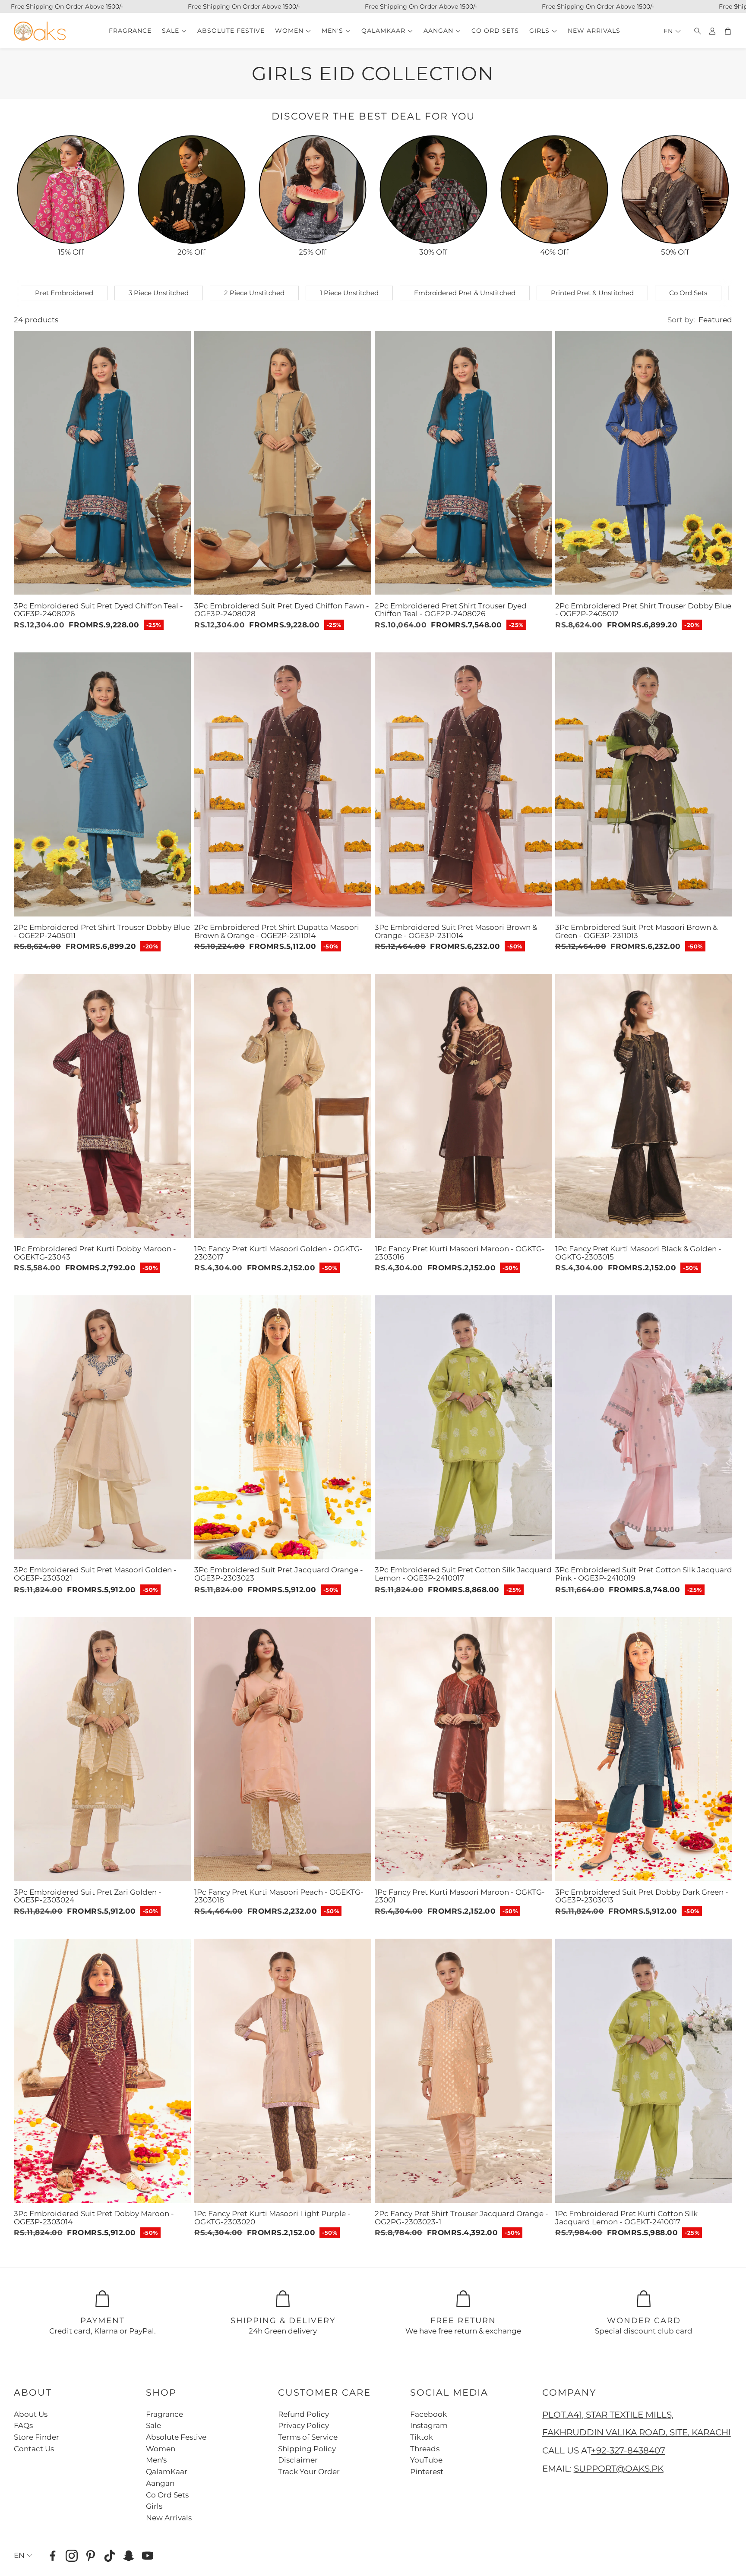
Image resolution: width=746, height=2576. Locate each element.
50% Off (675, 252)
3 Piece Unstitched (159, 293)
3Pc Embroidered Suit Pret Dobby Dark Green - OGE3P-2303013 (642, 1896)
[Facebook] (53, 2556)
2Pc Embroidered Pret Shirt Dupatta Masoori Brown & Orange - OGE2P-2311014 (277, 931)
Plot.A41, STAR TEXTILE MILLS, (608, 2415)
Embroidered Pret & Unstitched (465, 293)
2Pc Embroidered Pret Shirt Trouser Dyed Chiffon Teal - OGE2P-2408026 (451, 609)
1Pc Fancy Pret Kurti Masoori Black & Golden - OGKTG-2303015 (638, 1253)
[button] (695, 31)
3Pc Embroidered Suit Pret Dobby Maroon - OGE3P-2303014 (94, 2218)
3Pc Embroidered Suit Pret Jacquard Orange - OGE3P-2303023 (279, 1574)
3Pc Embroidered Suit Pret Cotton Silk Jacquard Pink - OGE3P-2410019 (644, 1574)
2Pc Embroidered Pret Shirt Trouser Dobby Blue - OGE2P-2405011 (102, 931)
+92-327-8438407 (628, 2450)
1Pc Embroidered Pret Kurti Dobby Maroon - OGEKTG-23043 (95, 1253)
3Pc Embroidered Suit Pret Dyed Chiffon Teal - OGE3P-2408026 (98, 609)
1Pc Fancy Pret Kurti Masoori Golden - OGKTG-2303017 (278, 1253)
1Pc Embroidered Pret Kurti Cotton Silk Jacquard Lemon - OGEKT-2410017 (626, 2218)
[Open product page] (71, 189)
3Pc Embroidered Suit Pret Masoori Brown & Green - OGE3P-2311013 (636, 931)
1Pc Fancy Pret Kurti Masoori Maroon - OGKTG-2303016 (460, 1253)
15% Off (71, 252)
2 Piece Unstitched (254, 293)
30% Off (433, 252)
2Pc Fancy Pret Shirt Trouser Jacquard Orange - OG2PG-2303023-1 (462, 2218)
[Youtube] (148, 2556)
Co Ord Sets (688, 293)
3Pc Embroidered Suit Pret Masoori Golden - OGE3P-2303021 (95, 1574)
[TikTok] (110, 2556)
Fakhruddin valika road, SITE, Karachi (637, 2432)
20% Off (191, 252)
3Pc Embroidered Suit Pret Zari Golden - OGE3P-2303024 (88, 1896)
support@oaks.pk (619, 2469)
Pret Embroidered (64, 293)
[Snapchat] (129, 2556)
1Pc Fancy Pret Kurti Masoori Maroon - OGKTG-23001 (460, 1896)
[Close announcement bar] (737, 6)
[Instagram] (72, 2556)
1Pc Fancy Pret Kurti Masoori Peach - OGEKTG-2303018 (279, 1896)
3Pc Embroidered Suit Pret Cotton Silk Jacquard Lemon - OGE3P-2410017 (463, 1574)
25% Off (313, 252)
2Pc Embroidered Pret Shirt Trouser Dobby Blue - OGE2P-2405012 (643, 609)
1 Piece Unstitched (349, 293)
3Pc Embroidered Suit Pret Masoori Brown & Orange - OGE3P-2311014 (456, 931)
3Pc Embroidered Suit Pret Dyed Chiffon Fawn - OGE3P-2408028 (282, 609)
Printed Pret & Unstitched (592, 293)
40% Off (554, 252)
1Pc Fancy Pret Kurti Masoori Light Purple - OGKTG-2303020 (272, 2218)
